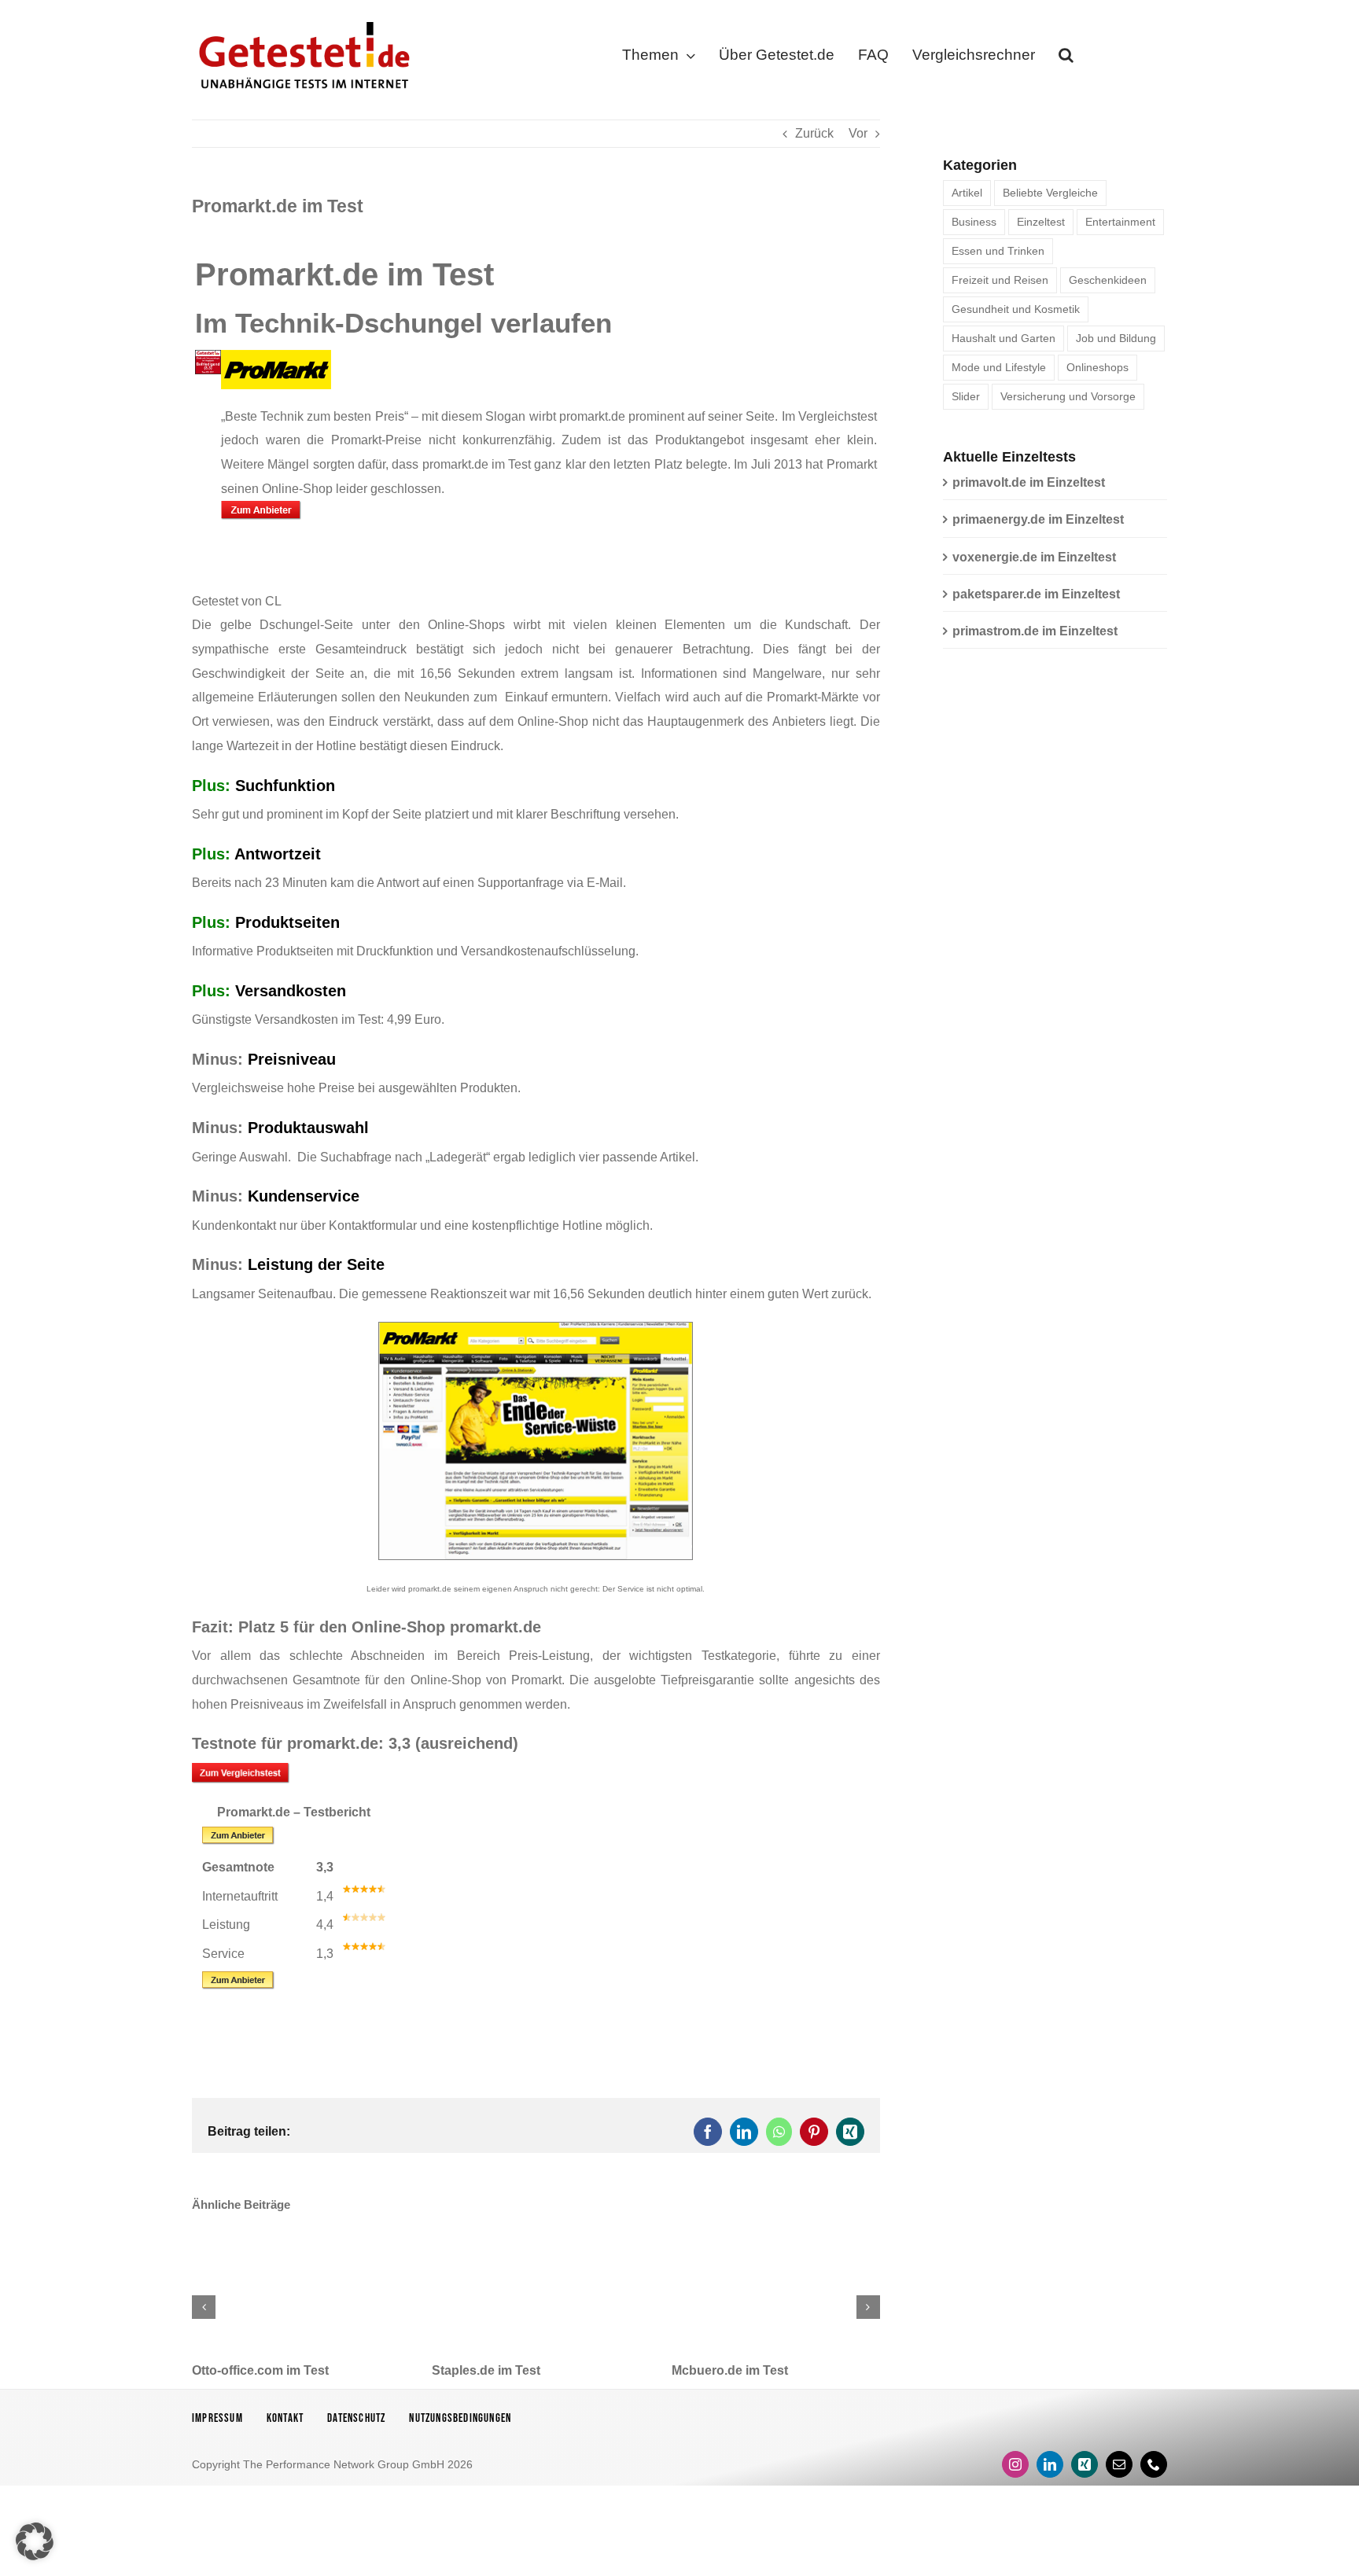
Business (974, 222)
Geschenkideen (1108, 280)
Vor (858, 133)
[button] (1066, 58)
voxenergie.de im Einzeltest (1034, 557)
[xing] (1085, 2464)
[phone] (1154, 2464)
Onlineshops (1098, 367)
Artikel (967, 193)
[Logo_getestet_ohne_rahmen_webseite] (301, 18)
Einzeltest (1041, 222)
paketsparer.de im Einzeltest (1036, 594)
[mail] (1119, 2464)
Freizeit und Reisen (1000, 280)
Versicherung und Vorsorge (1068, 396)
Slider (966, 396)
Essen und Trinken (998, 251)
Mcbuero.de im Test (730, 2370)
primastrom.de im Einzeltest (1035, 631)
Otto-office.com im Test (260, 2370)
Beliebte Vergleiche (1050, 193)
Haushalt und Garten (1004, 338)
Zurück (814, 133)
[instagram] (1015, 2464)
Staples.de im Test (486, 2370)
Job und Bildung (1116, 338)
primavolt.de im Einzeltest (1029, 482)
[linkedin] (1050, 2464)
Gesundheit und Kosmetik (1016, 309)
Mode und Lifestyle (999, 367)
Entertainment (1120, 222)
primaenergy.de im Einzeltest (1038, 519)
